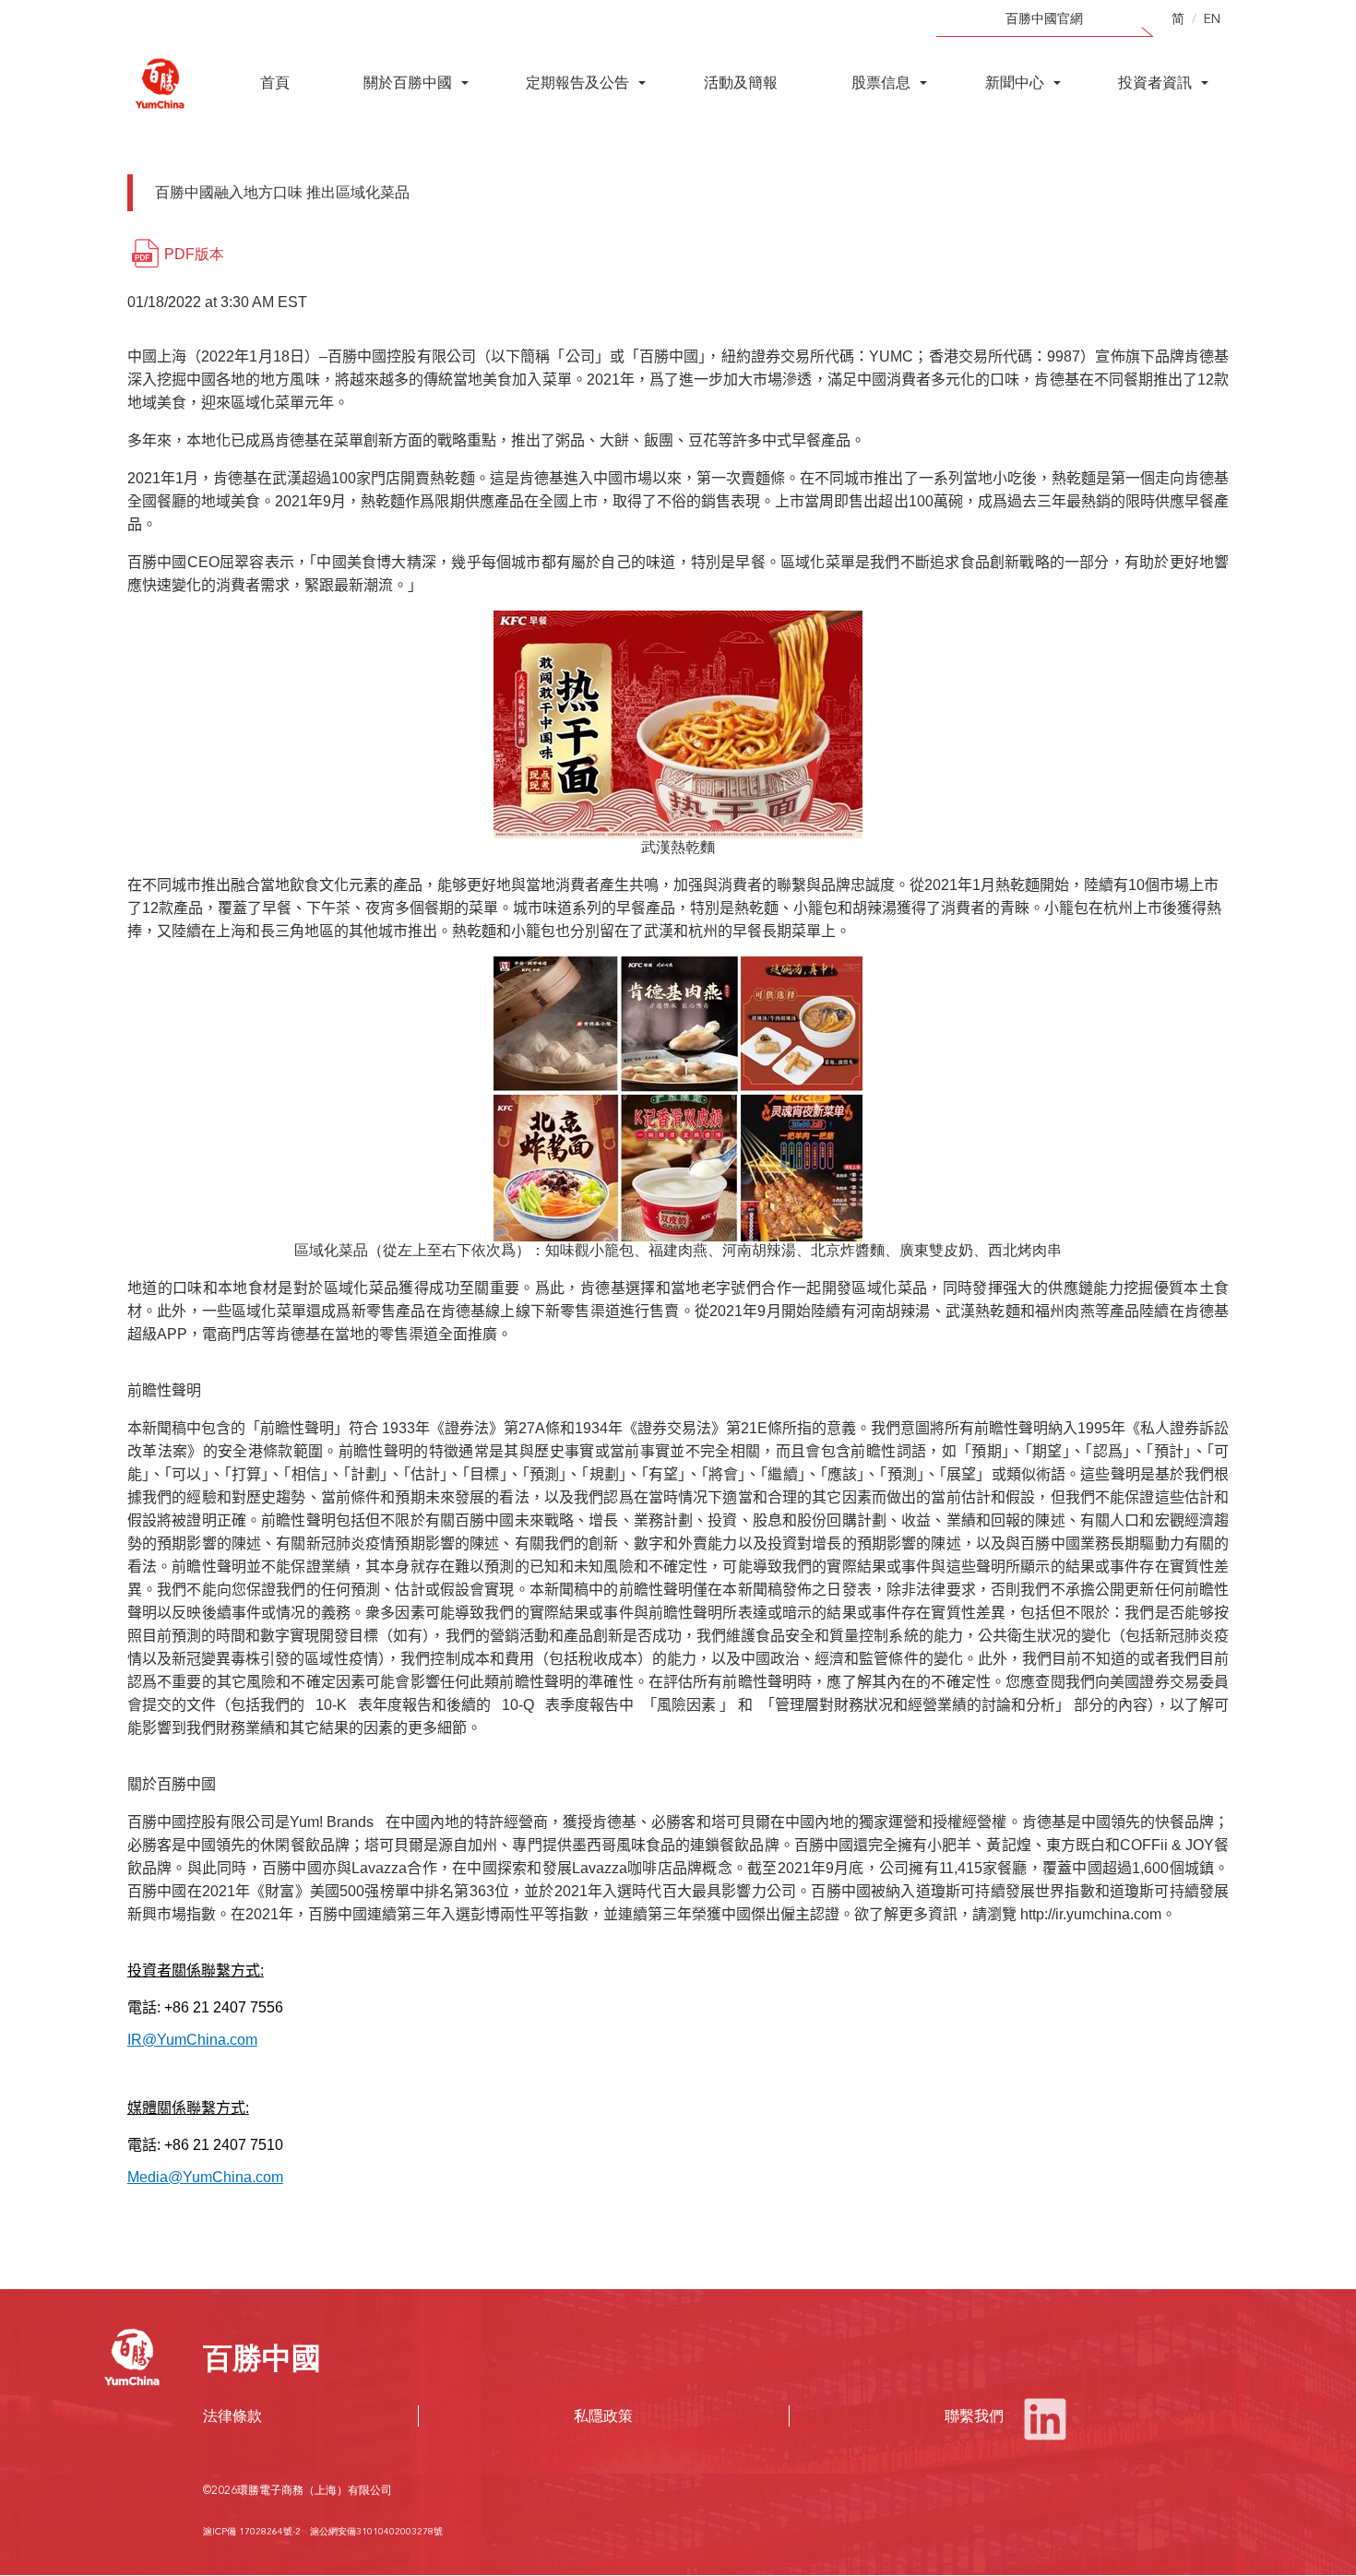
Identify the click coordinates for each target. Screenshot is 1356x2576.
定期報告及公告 (577, 82)
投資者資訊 (1155, 82)
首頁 (275, 82)
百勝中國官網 (1044, 18)
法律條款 (232, 2416)
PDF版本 (194, 254)
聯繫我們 (974, 2416)
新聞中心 (1015, 82)
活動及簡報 (741, 82)
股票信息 (881, 82)
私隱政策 (603, 2416)
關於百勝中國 (408, 82)
